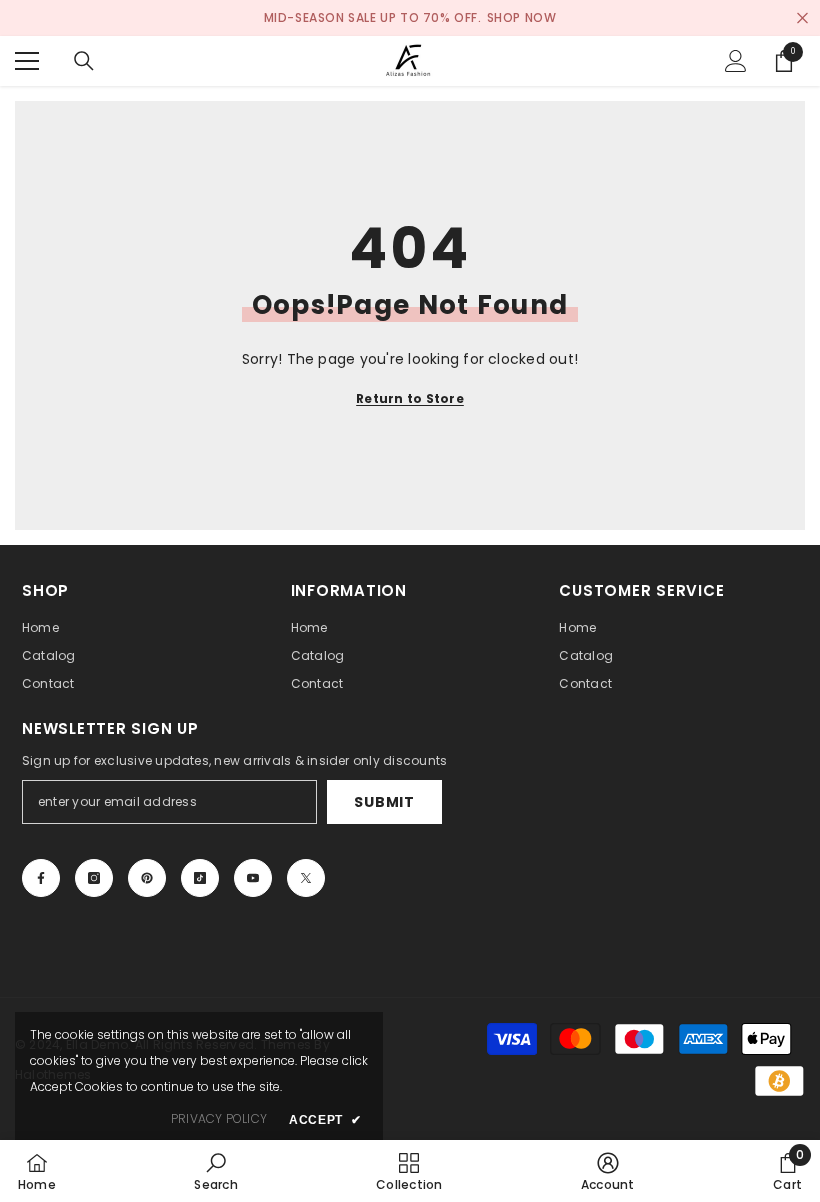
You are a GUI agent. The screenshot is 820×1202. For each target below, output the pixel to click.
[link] (215, 1171)
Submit (384, 802)
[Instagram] (94, 878)
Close (802, 18)
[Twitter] (306, 878)
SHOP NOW (522, 17)
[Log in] (736, 61)
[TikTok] (200, 878)
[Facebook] (41, 878)
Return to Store (410, 398)
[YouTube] (253, 878)
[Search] (84, 61)
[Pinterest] (147, 878)
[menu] (27, 61)
